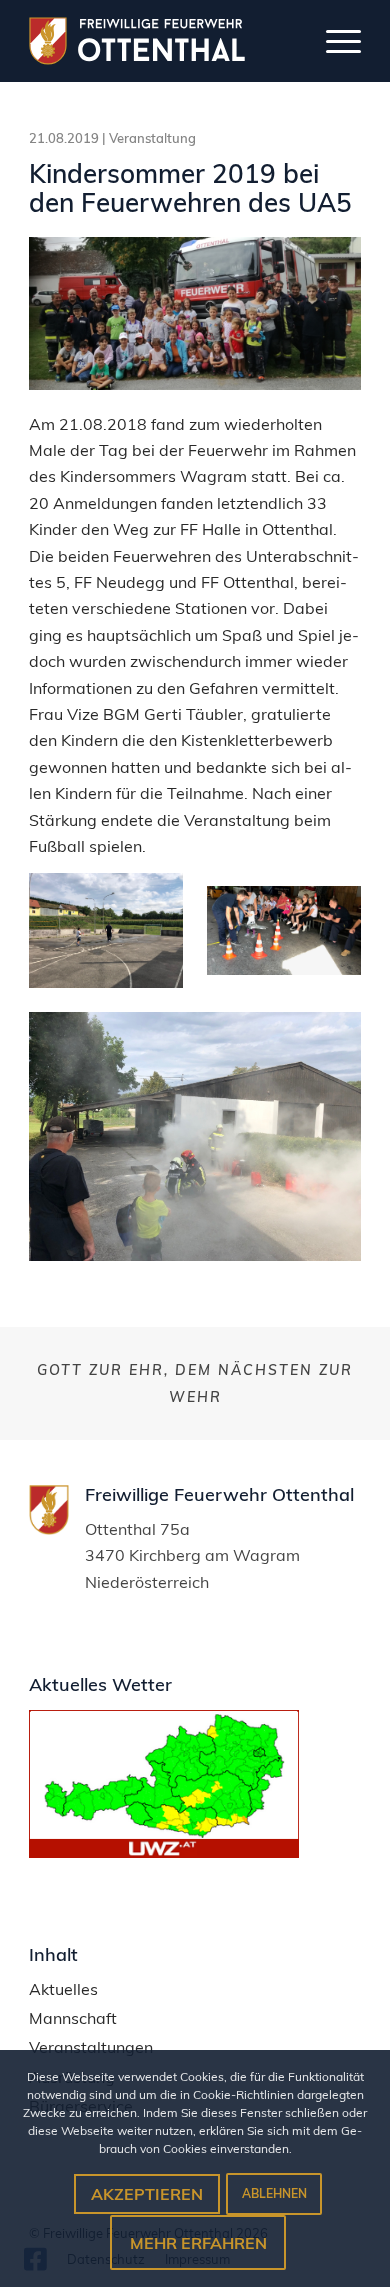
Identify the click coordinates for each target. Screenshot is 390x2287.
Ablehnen (274, 2193)
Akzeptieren (147, 2194)
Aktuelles (63, 1989)
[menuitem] (333, 41)
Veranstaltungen (91, 2047)
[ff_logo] (154, 41)
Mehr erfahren (198, 2243)
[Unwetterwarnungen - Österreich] (164, 1852)
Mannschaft (73, 2018)
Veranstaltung (152, 138)
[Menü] (333, 41)
